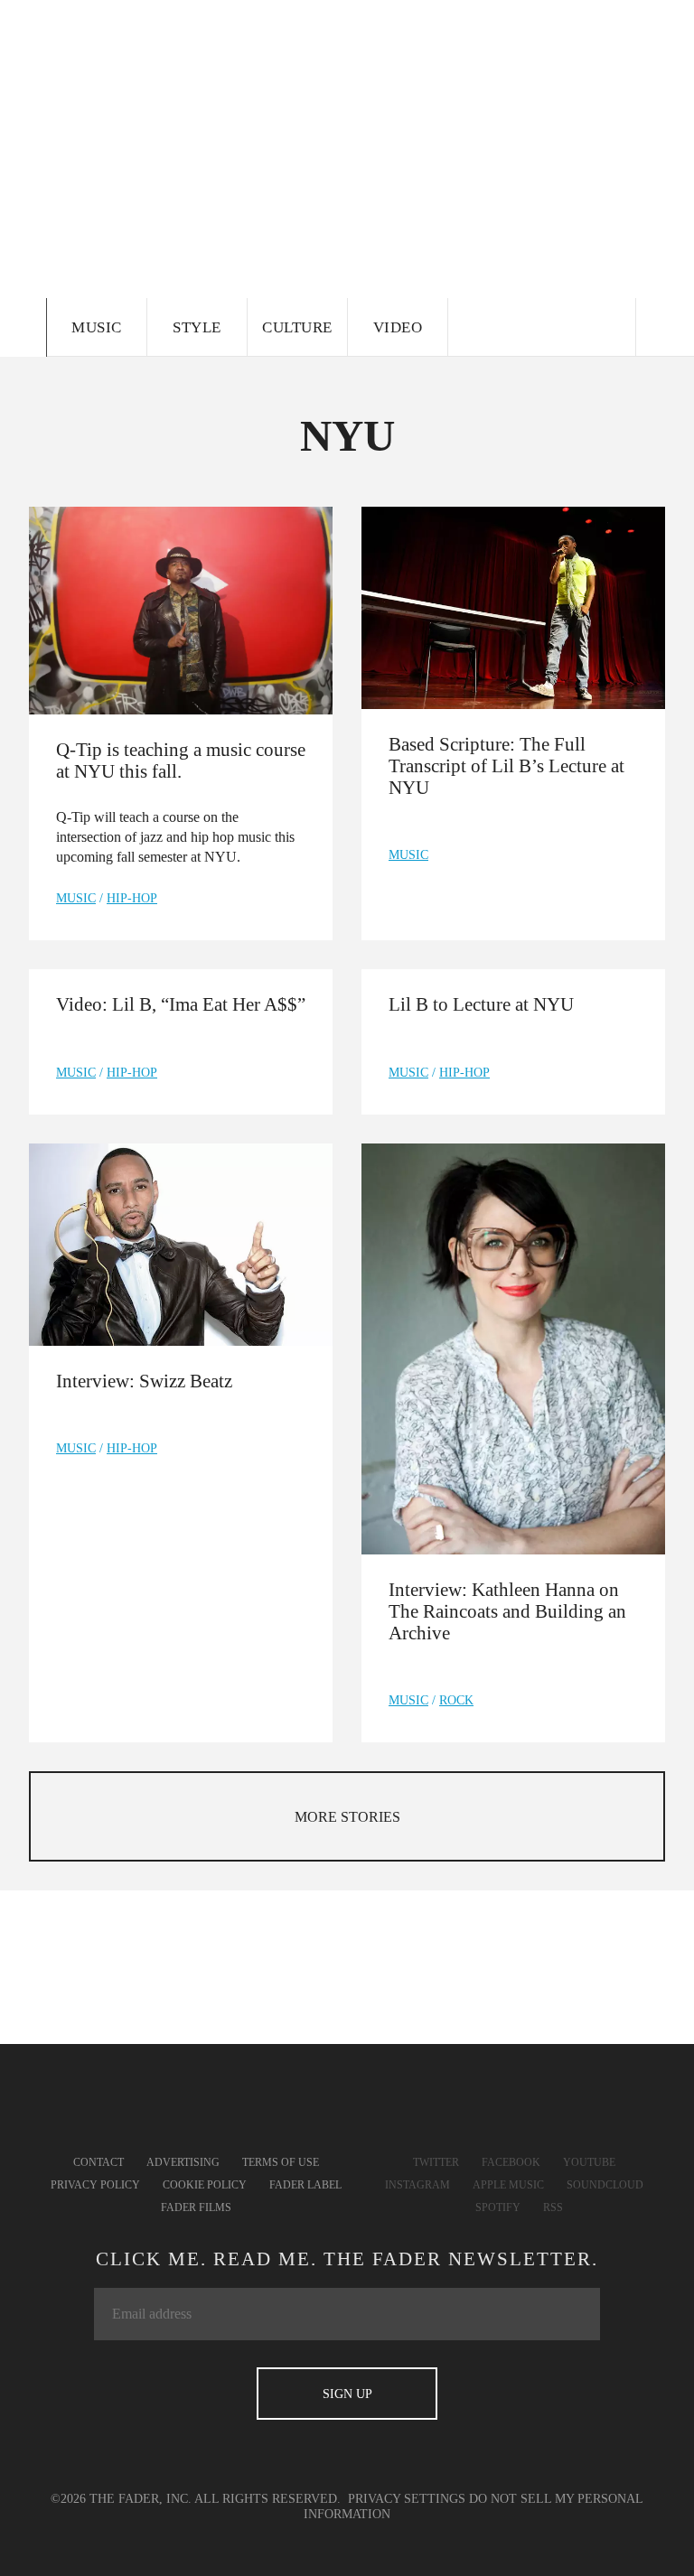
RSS (553, 2207)
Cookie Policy (205, 2185)
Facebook (511, 2162)
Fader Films (196, 2207)
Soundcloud (605, 2185)
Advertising (183, 2162)
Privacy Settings (407, 2499)
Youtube (589, 2162)
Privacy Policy (95, 2185)
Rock (456, 1700)
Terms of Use (281, 2162)
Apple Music (508, 2185)
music (76, 898)
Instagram (417, 2185)
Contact (98, 2162)
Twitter (436, 2162)
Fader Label (305, 2185)
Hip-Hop (132, 898)
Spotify (498, 2207)
